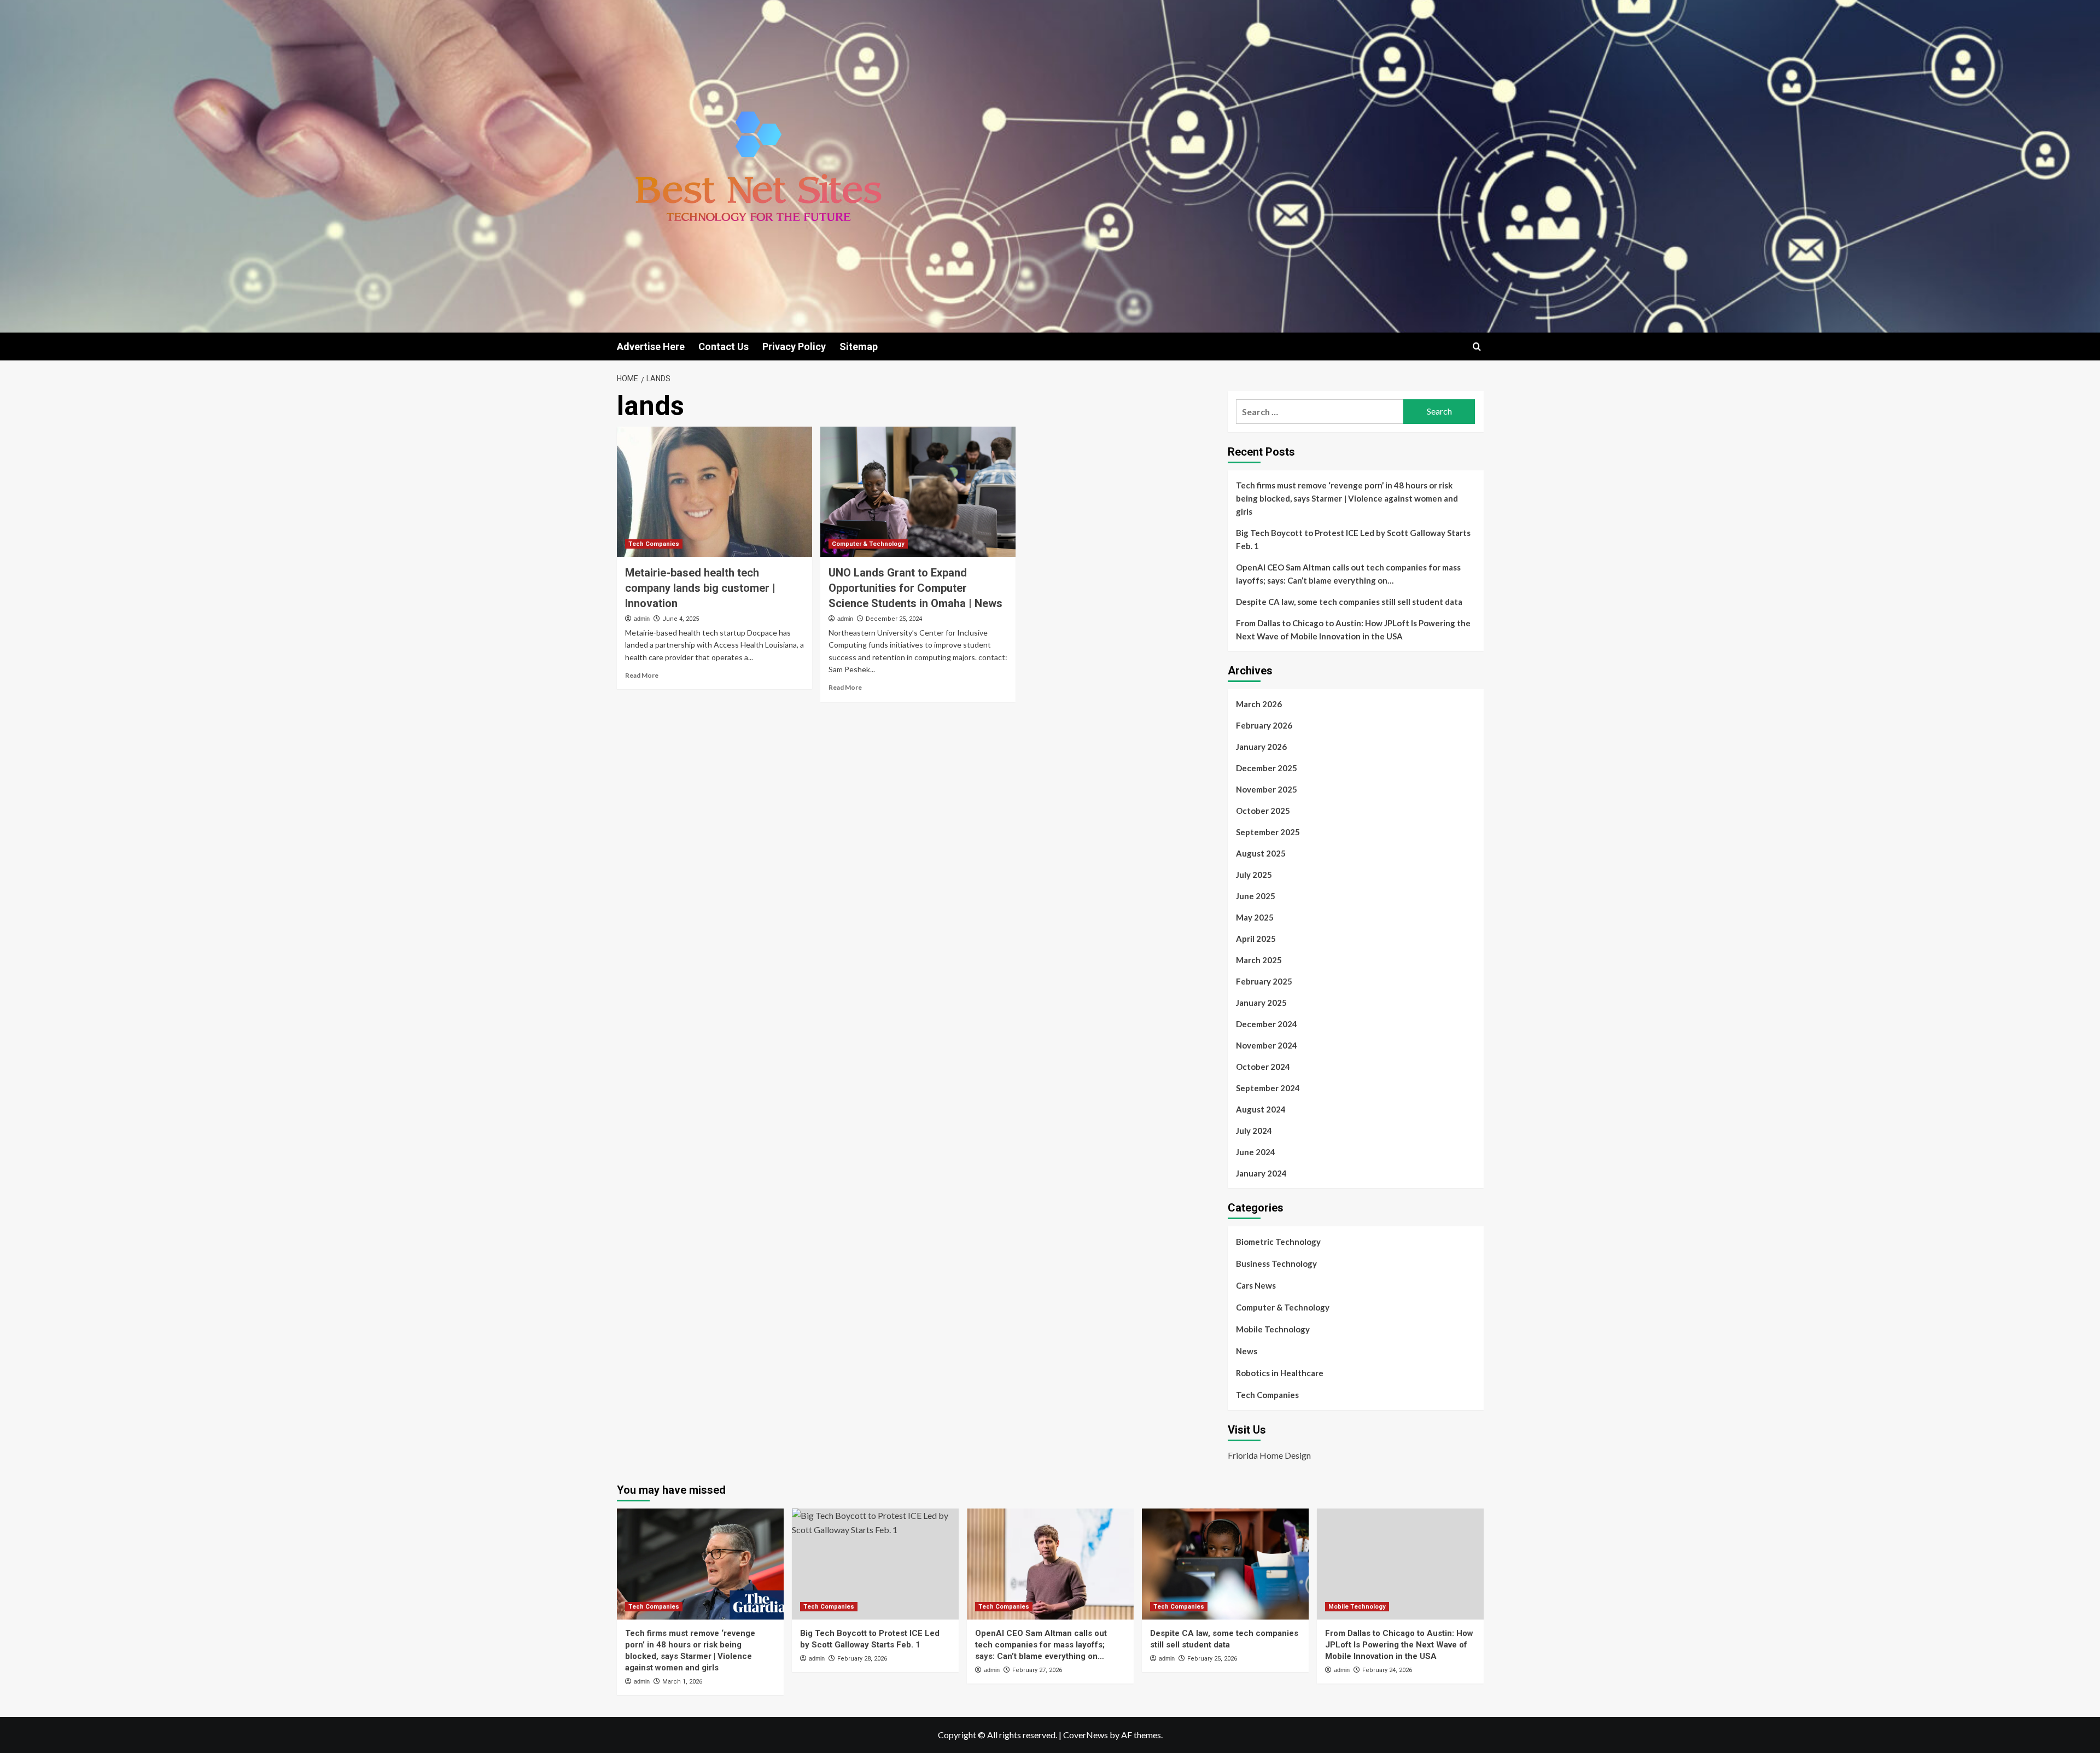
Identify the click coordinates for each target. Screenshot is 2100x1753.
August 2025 (1261, 853)
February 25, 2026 (1212, 1659)
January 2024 (1261, 1173)
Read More (642, 675)
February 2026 (1264, 725)
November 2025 (1267, 789)
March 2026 (1259, 704)
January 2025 (1261, 1003)
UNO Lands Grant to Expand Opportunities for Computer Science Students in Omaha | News (915, 588)
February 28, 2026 (862, 1659)
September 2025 (1268, 832)
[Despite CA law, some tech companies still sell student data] (1225, 1564)
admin (642, 619)
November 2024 (1267, 1045)
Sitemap (859, 346)
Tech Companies (654, 544)
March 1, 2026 (682, 1682)
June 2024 (1256, 1152)
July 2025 (1254, 875)
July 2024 (1254, 1131)
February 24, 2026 (1387, 1670)
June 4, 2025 (681, 619)
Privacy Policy (794, 346)
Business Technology (1276, 1263)
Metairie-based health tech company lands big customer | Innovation (700, 588)
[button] (1477, 346)
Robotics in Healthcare (1280, 1373)
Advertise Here (651, 346)
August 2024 (1261, 1109)
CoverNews (1086, 1735)
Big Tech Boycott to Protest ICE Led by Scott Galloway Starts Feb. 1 (1353, 539)
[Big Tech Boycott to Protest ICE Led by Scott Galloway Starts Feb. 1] (875, 1564)
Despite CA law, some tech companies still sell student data (1349, 602)
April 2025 (1256, 939)
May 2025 (1255, 917)
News (1247, 1351)
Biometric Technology (1278, 1242)
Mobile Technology (1273, 1329)
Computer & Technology (868, 544)
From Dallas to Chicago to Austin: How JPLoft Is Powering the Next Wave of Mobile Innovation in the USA (1353, 630)
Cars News (1256, 1285)
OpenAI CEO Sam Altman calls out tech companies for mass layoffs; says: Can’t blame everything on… (1348, 574)
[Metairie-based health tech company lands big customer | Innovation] (714, 492)
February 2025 (1264, 981)
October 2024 (1263, 1067)
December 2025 (1267, 768)
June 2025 (1256, 896)
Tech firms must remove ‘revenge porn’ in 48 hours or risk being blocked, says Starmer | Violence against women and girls (1347, 498)
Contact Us (724, 346)
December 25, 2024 (894, 619)
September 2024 (1268, 1088)
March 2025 (1259, 960)
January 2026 (1261, 747)
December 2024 (1267, 1024)
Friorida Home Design (1269, 1455)
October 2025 (1263, 811)
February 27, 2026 (1037, 1670)
